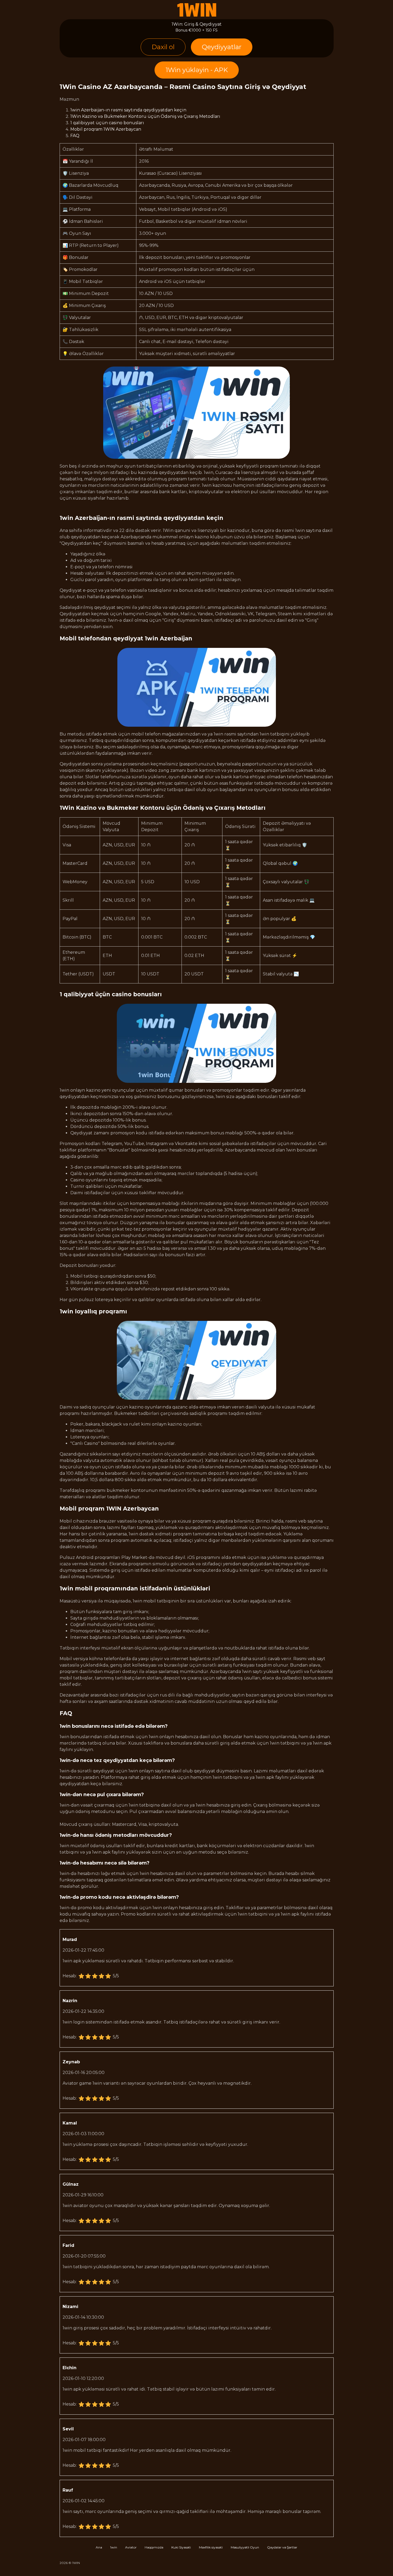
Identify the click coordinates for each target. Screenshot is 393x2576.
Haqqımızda (154, 2547)
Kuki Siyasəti (181, 2547)
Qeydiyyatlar (222, 47)
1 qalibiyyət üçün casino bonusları (107, 123)
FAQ (75, 136)
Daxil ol (163, 47)
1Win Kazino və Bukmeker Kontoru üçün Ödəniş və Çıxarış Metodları (145, 116)
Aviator (131, 2547)
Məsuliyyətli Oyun (245, 2547)
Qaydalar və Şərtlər (282, 2547)
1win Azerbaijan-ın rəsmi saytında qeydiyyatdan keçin (128, 110)
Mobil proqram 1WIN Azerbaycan (106, 129)
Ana (99, 2547)
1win (114, 2547)
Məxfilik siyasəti (211, 2547)
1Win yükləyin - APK (197, 70)
